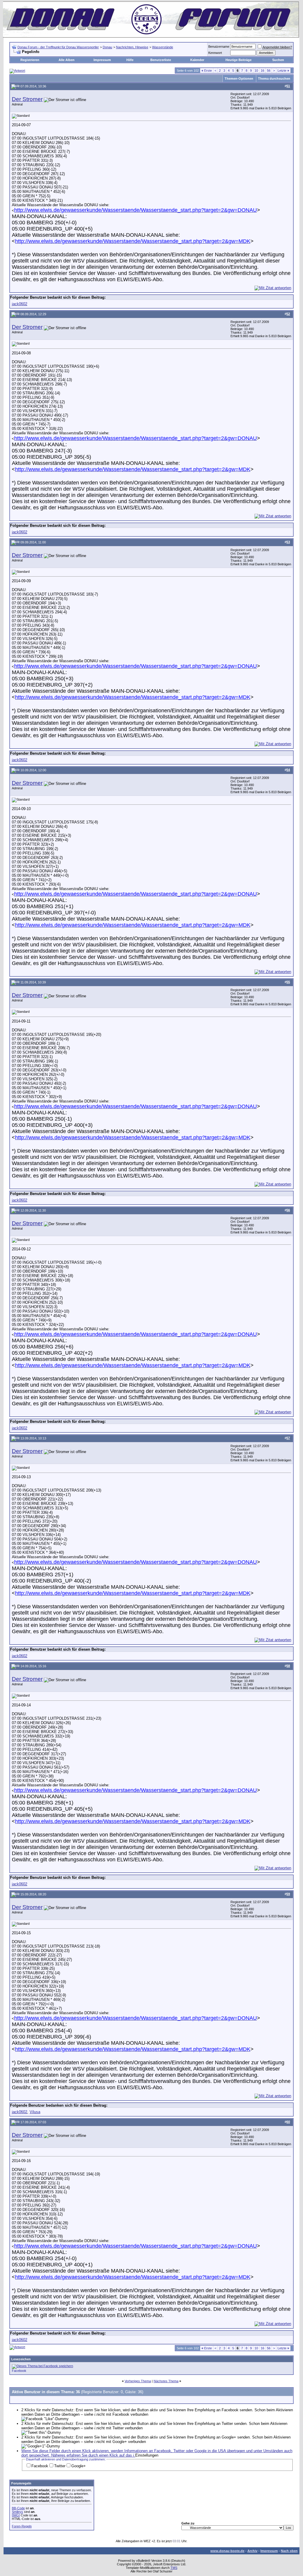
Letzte (283, 71)
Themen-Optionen (239, 79)
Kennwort (215, 53)
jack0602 (20, 304)
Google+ (79, 2466)
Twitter (60, 2466)
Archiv (252, 2551)
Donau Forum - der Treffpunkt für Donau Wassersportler (58, 47)
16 (262, 71)
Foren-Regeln (22, 2526)
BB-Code (18, 2508)
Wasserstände (163, 47)
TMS (174, 2568)
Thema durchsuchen (274, 79)
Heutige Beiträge (238, 60)
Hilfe (130, 60)
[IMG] (16, 2515)
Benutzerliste (161, 60)
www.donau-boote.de (227, 2551)
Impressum (102, 60)
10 (256, 71)
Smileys (17, 2512)
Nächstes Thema (166, 2381)
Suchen (278, 60)
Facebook (19, 2371)
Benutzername (219, 47)
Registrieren (30, 60)
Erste (207, 71)
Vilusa (35, 2112)
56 (269, 71)
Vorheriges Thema (138, 2381)
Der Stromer (27, 99)
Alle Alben (67, 60)
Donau (107, 47)
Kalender (197, 60)
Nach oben (289, 2551)
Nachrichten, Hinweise (132, 47)
